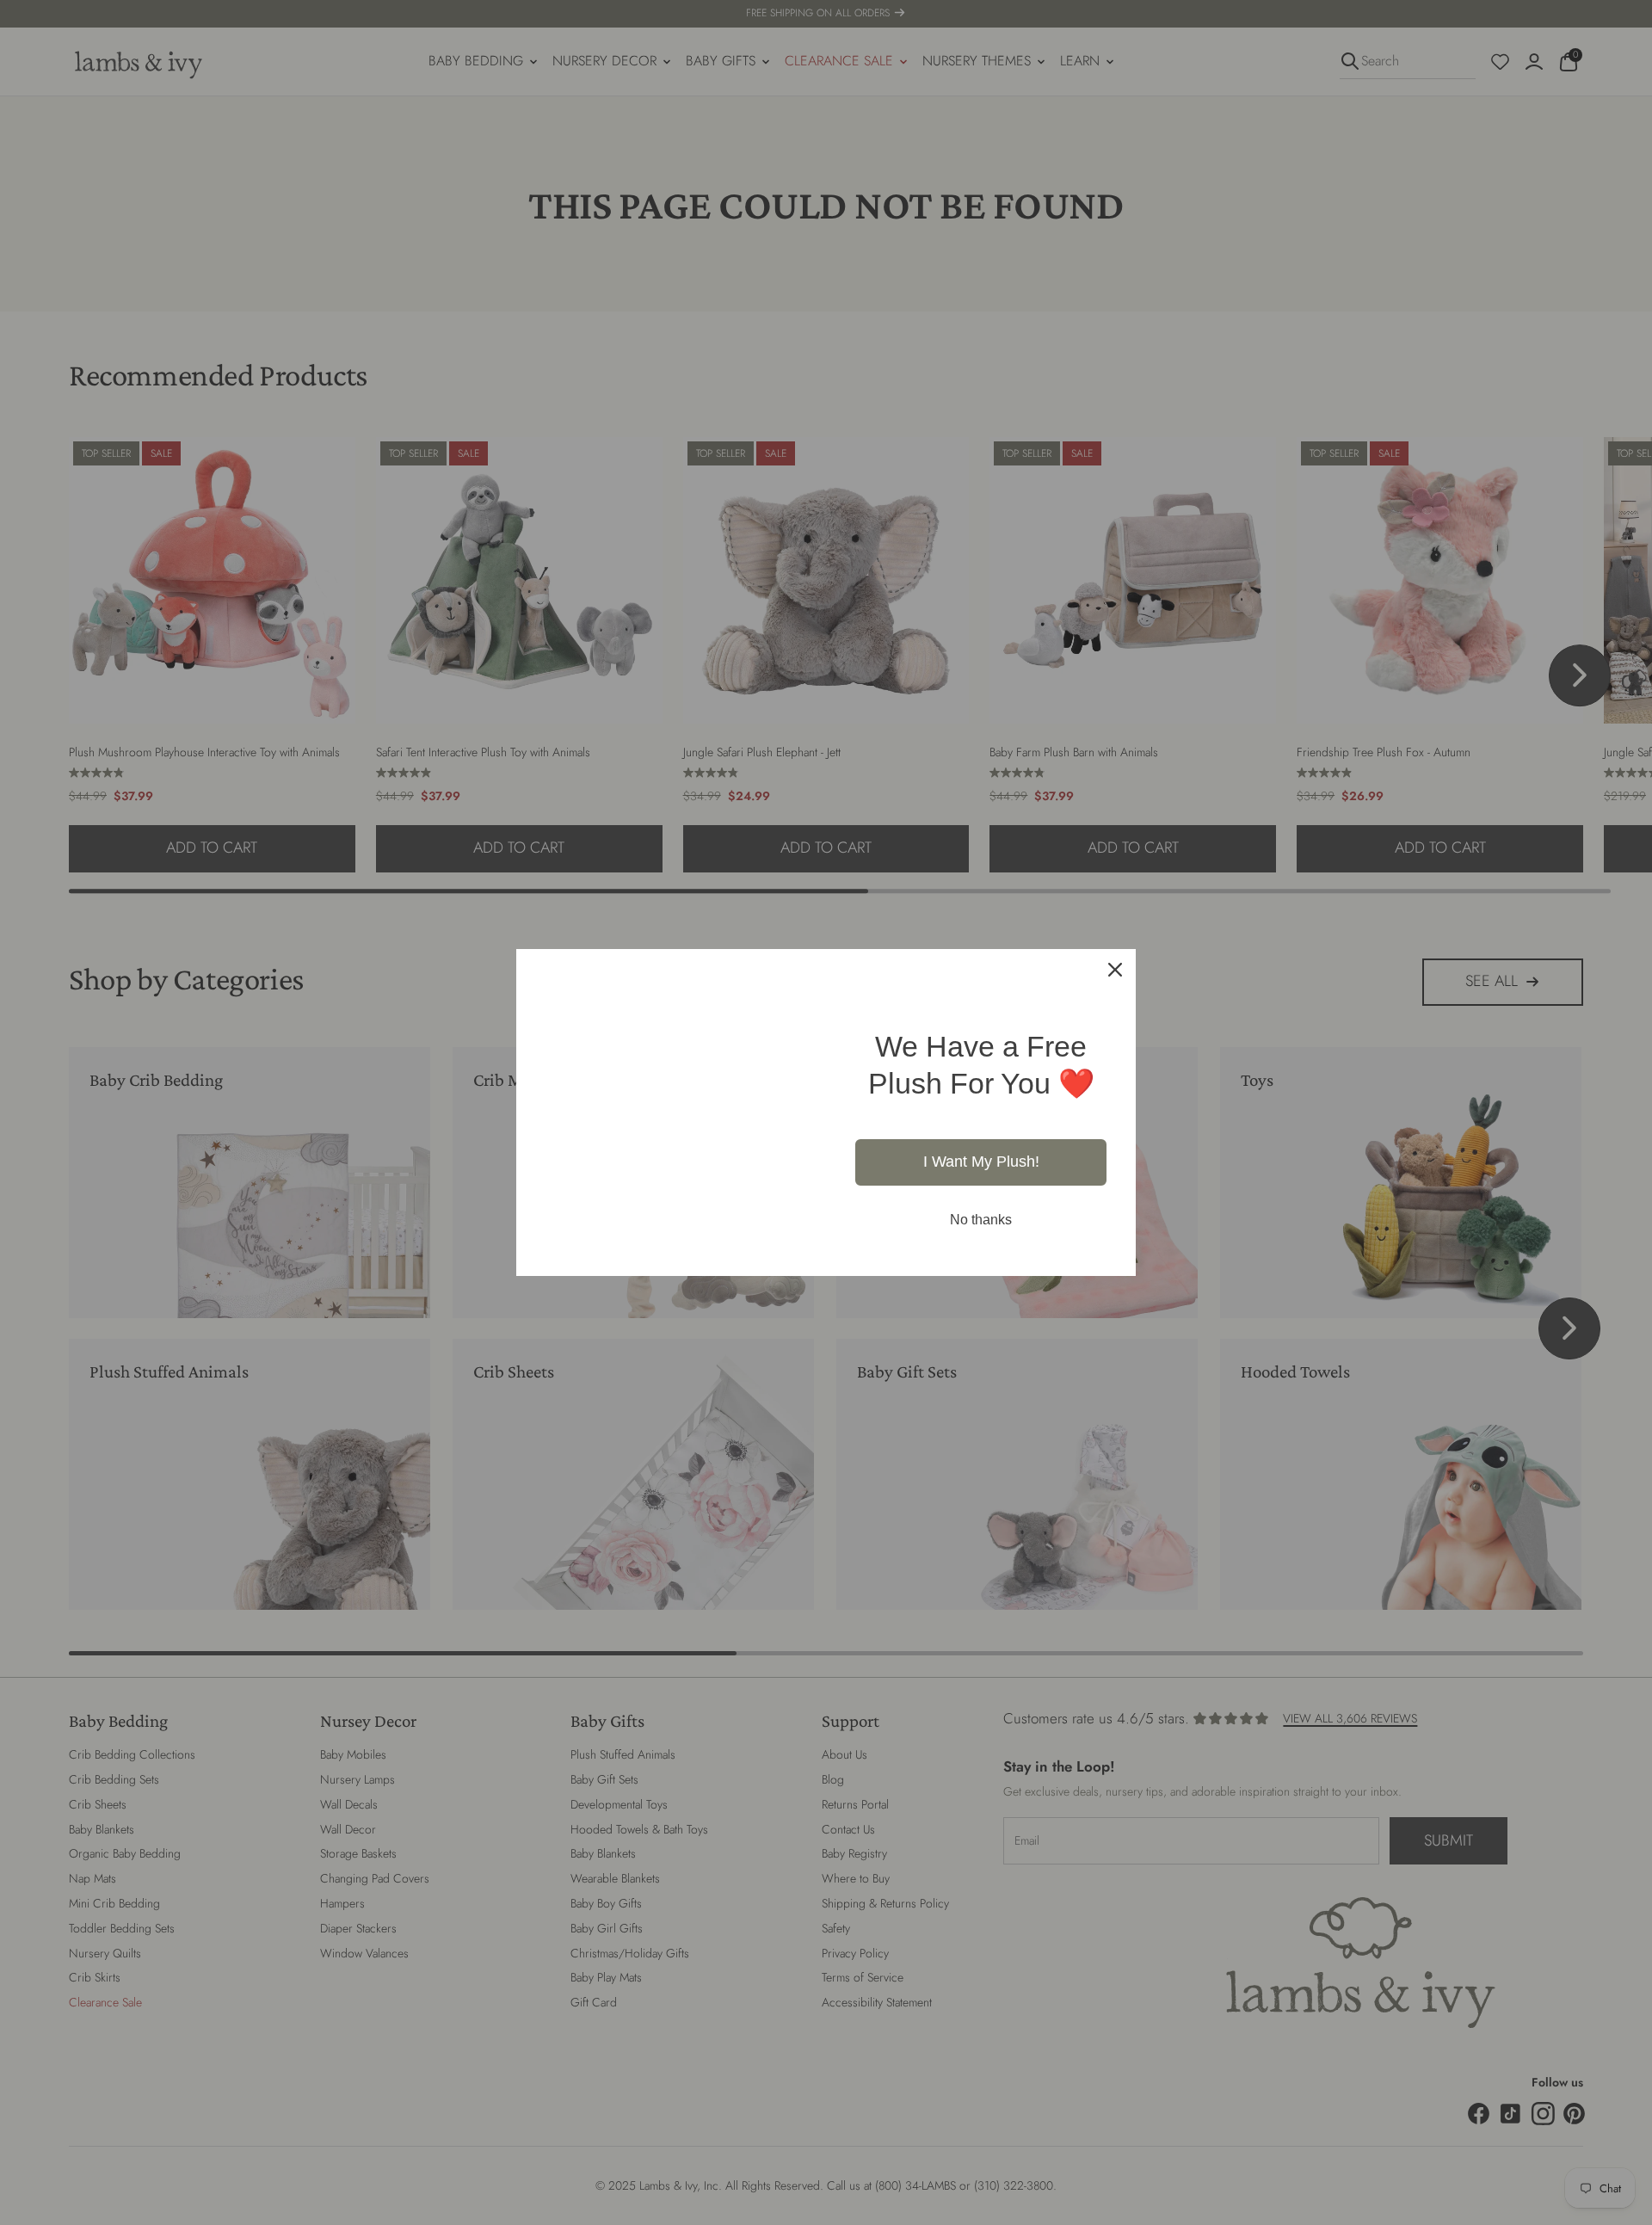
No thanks (981, 1196)
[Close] (1115, 946)
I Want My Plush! (981, 1138)
